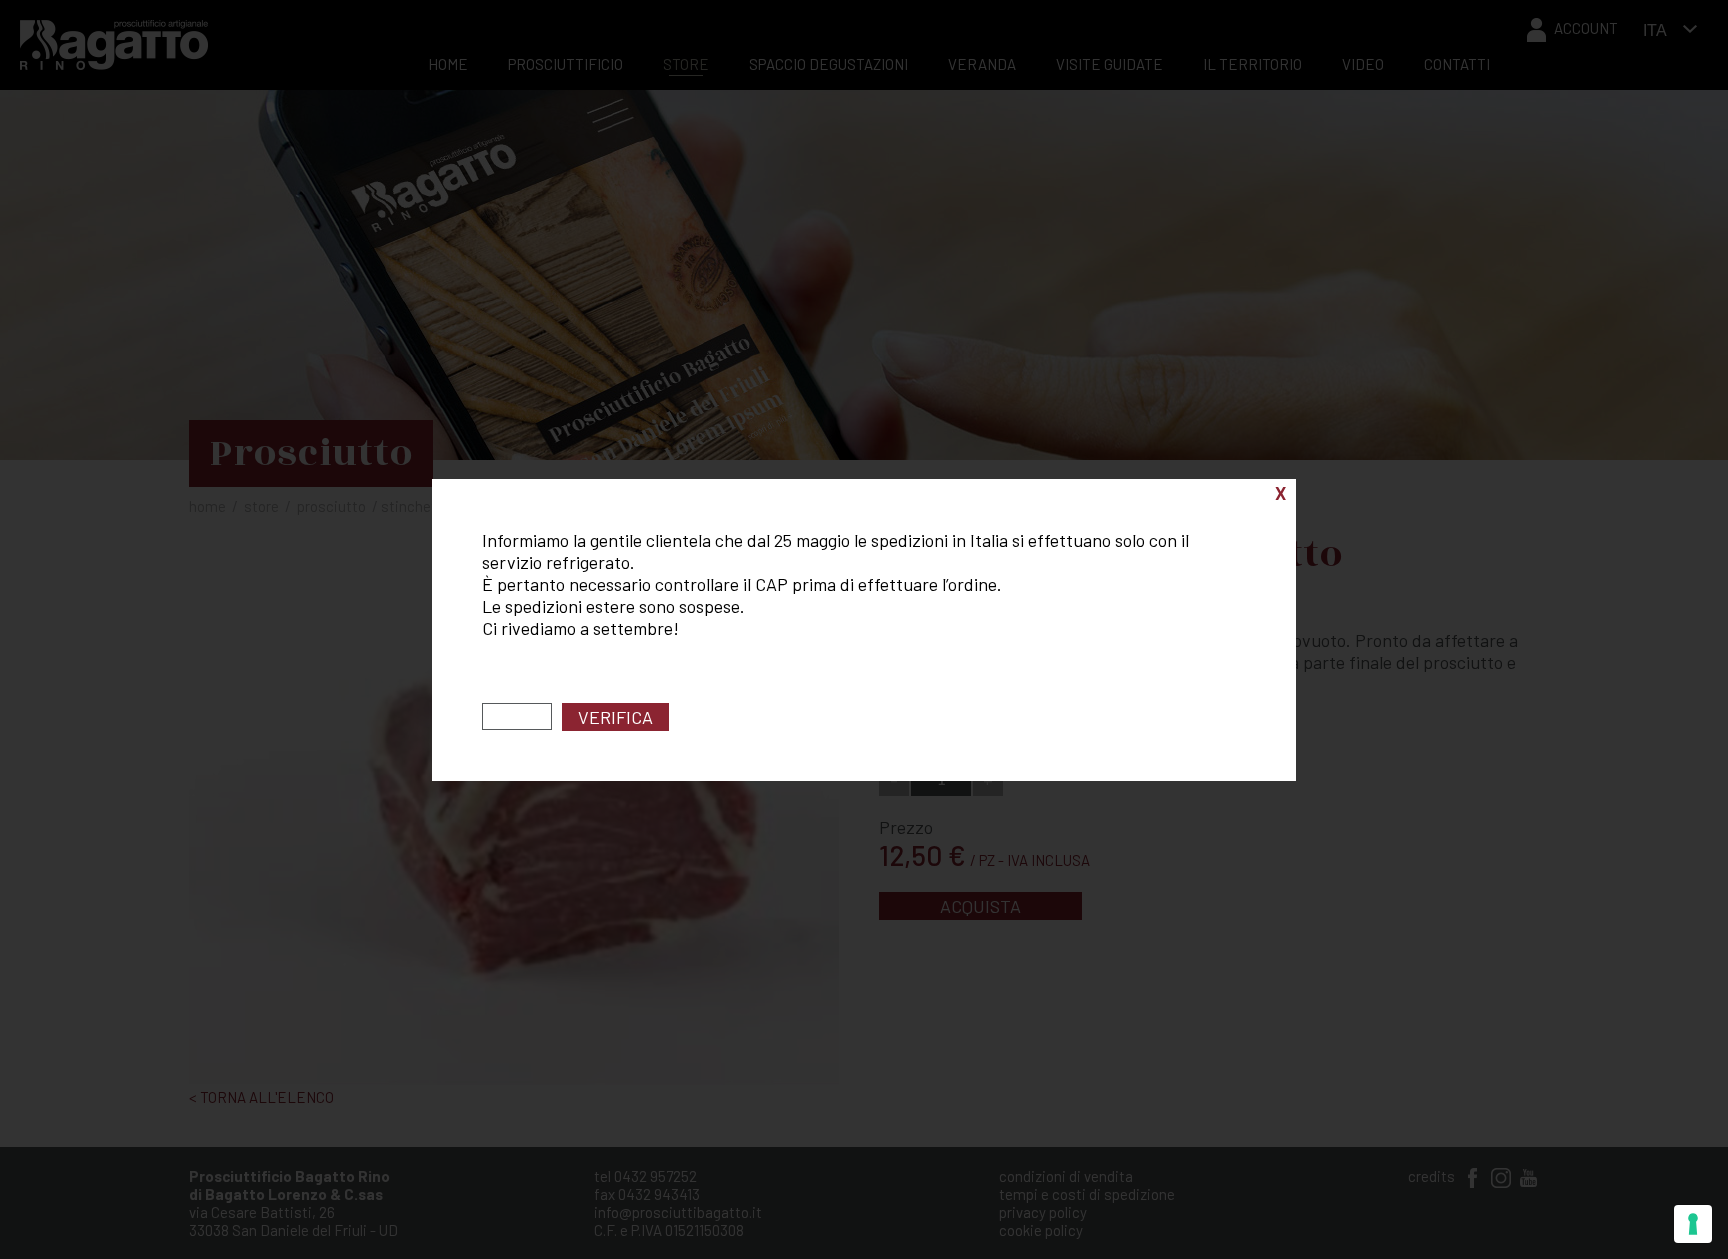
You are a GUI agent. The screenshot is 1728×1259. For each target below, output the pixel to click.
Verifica (615, 717)
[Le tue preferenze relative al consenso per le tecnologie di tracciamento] (1693, 1224)
